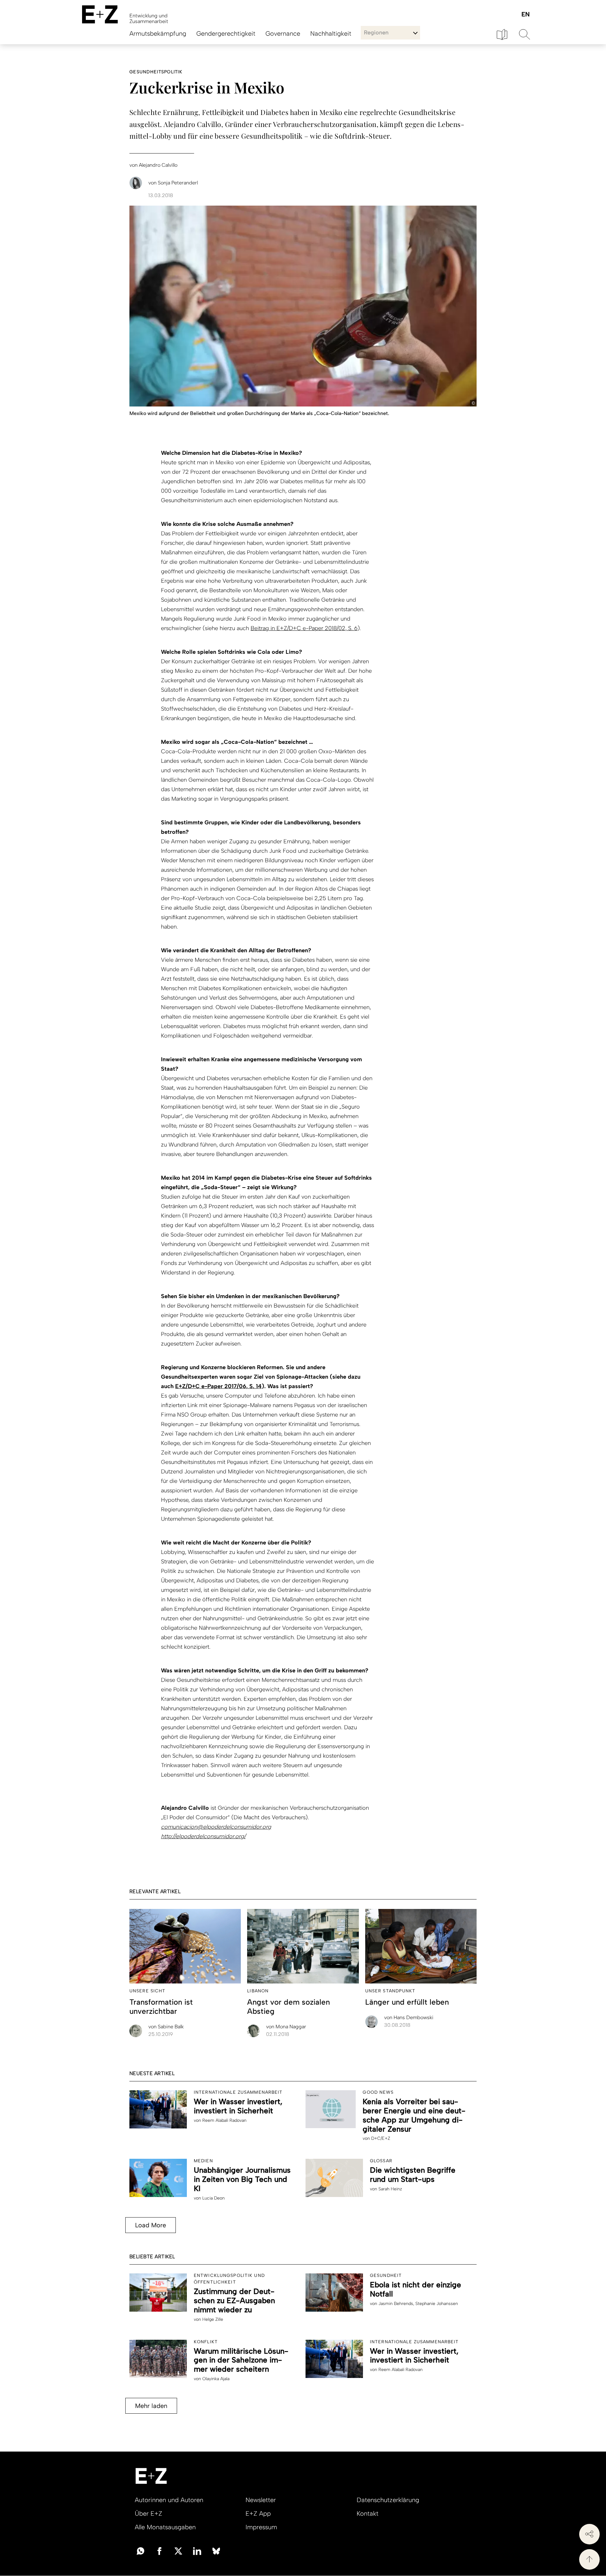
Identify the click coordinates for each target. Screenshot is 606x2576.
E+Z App (258, 2513)
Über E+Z (149, 2513)
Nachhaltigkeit (331, 33)
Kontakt (368, 2513)
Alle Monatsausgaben (165, 2527)
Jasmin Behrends (396, 2304)
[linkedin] (197, 2550)
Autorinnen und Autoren (169, 2500)
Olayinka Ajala (216, 2379)
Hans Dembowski (409, 2017)
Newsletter (261, 2500)
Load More (151, 2225)
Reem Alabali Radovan (224, 2120)
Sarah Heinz (390, 2189)
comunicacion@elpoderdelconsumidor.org (216, 1827)
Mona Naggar (286, 2027)
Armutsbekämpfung (158, 33)
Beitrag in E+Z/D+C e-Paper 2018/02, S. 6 (304, 628)
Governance (283, 33)
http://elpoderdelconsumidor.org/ (203, 1836)
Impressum (261, 2527)
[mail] (140, 2550)
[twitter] (178, 2550)
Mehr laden (151, 2406)
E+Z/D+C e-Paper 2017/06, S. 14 (218, 1386)
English (525, 15)
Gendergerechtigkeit (226, 33)
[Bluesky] (216, 2550)
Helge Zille (213, 2319)
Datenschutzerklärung (388, 2500)
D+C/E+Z (381, 2138)
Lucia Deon (214, 2198)
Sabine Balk (166, 2027)
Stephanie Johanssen (437, 2304)
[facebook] (159, 2550)
